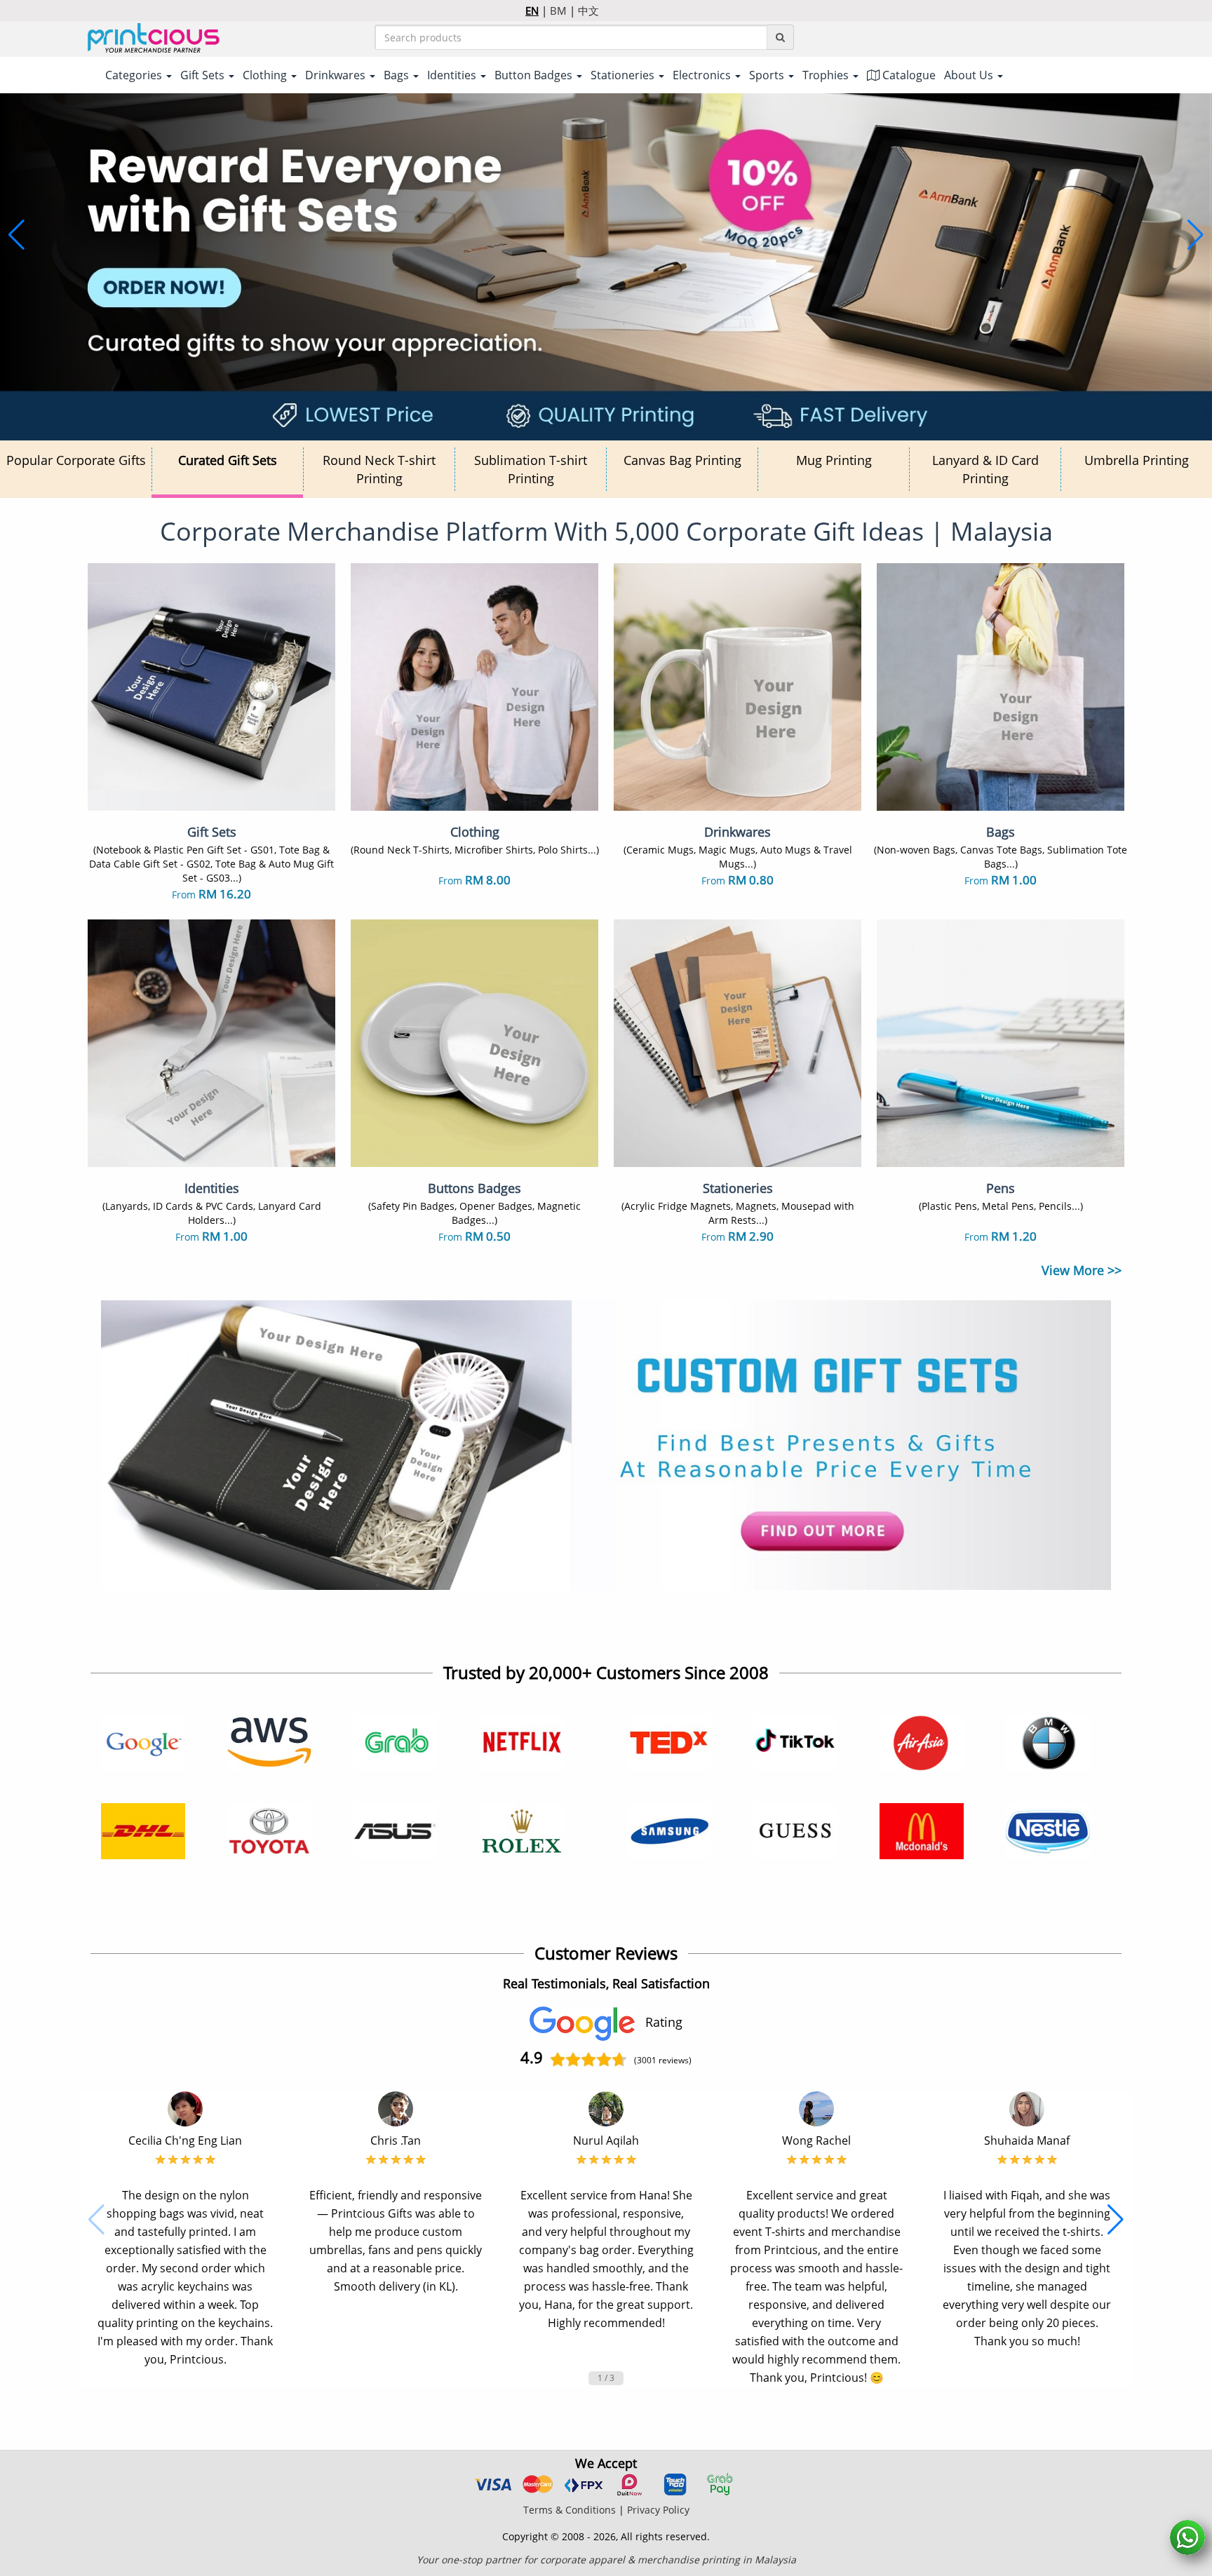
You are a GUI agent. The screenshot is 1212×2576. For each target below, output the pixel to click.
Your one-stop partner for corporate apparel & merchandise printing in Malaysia (606, 2560)
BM (558, 11)
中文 (588, 11)
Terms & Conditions (570, 2510)
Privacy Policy (658, 2510)
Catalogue (908, 75)
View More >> (1082, 1270)
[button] (16, 235)
